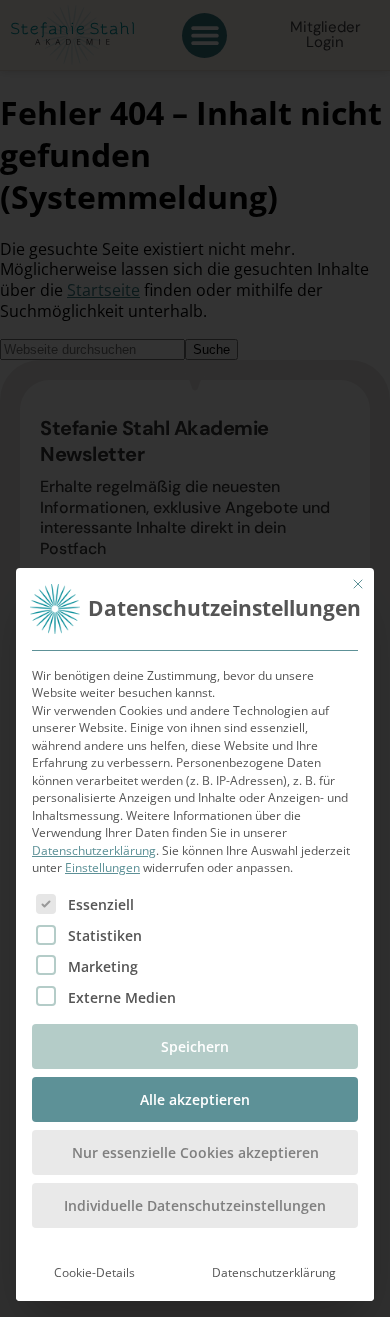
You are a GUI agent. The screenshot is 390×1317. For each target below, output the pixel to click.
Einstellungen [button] (102, 867)
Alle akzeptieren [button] (195, 1099)
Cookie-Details (94, 1272)
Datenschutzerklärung (94, 850)
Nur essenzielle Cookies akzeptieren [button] (195, 1152)
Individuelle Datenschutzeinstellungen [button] (195, 1205)
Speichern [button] (195, 1046)
